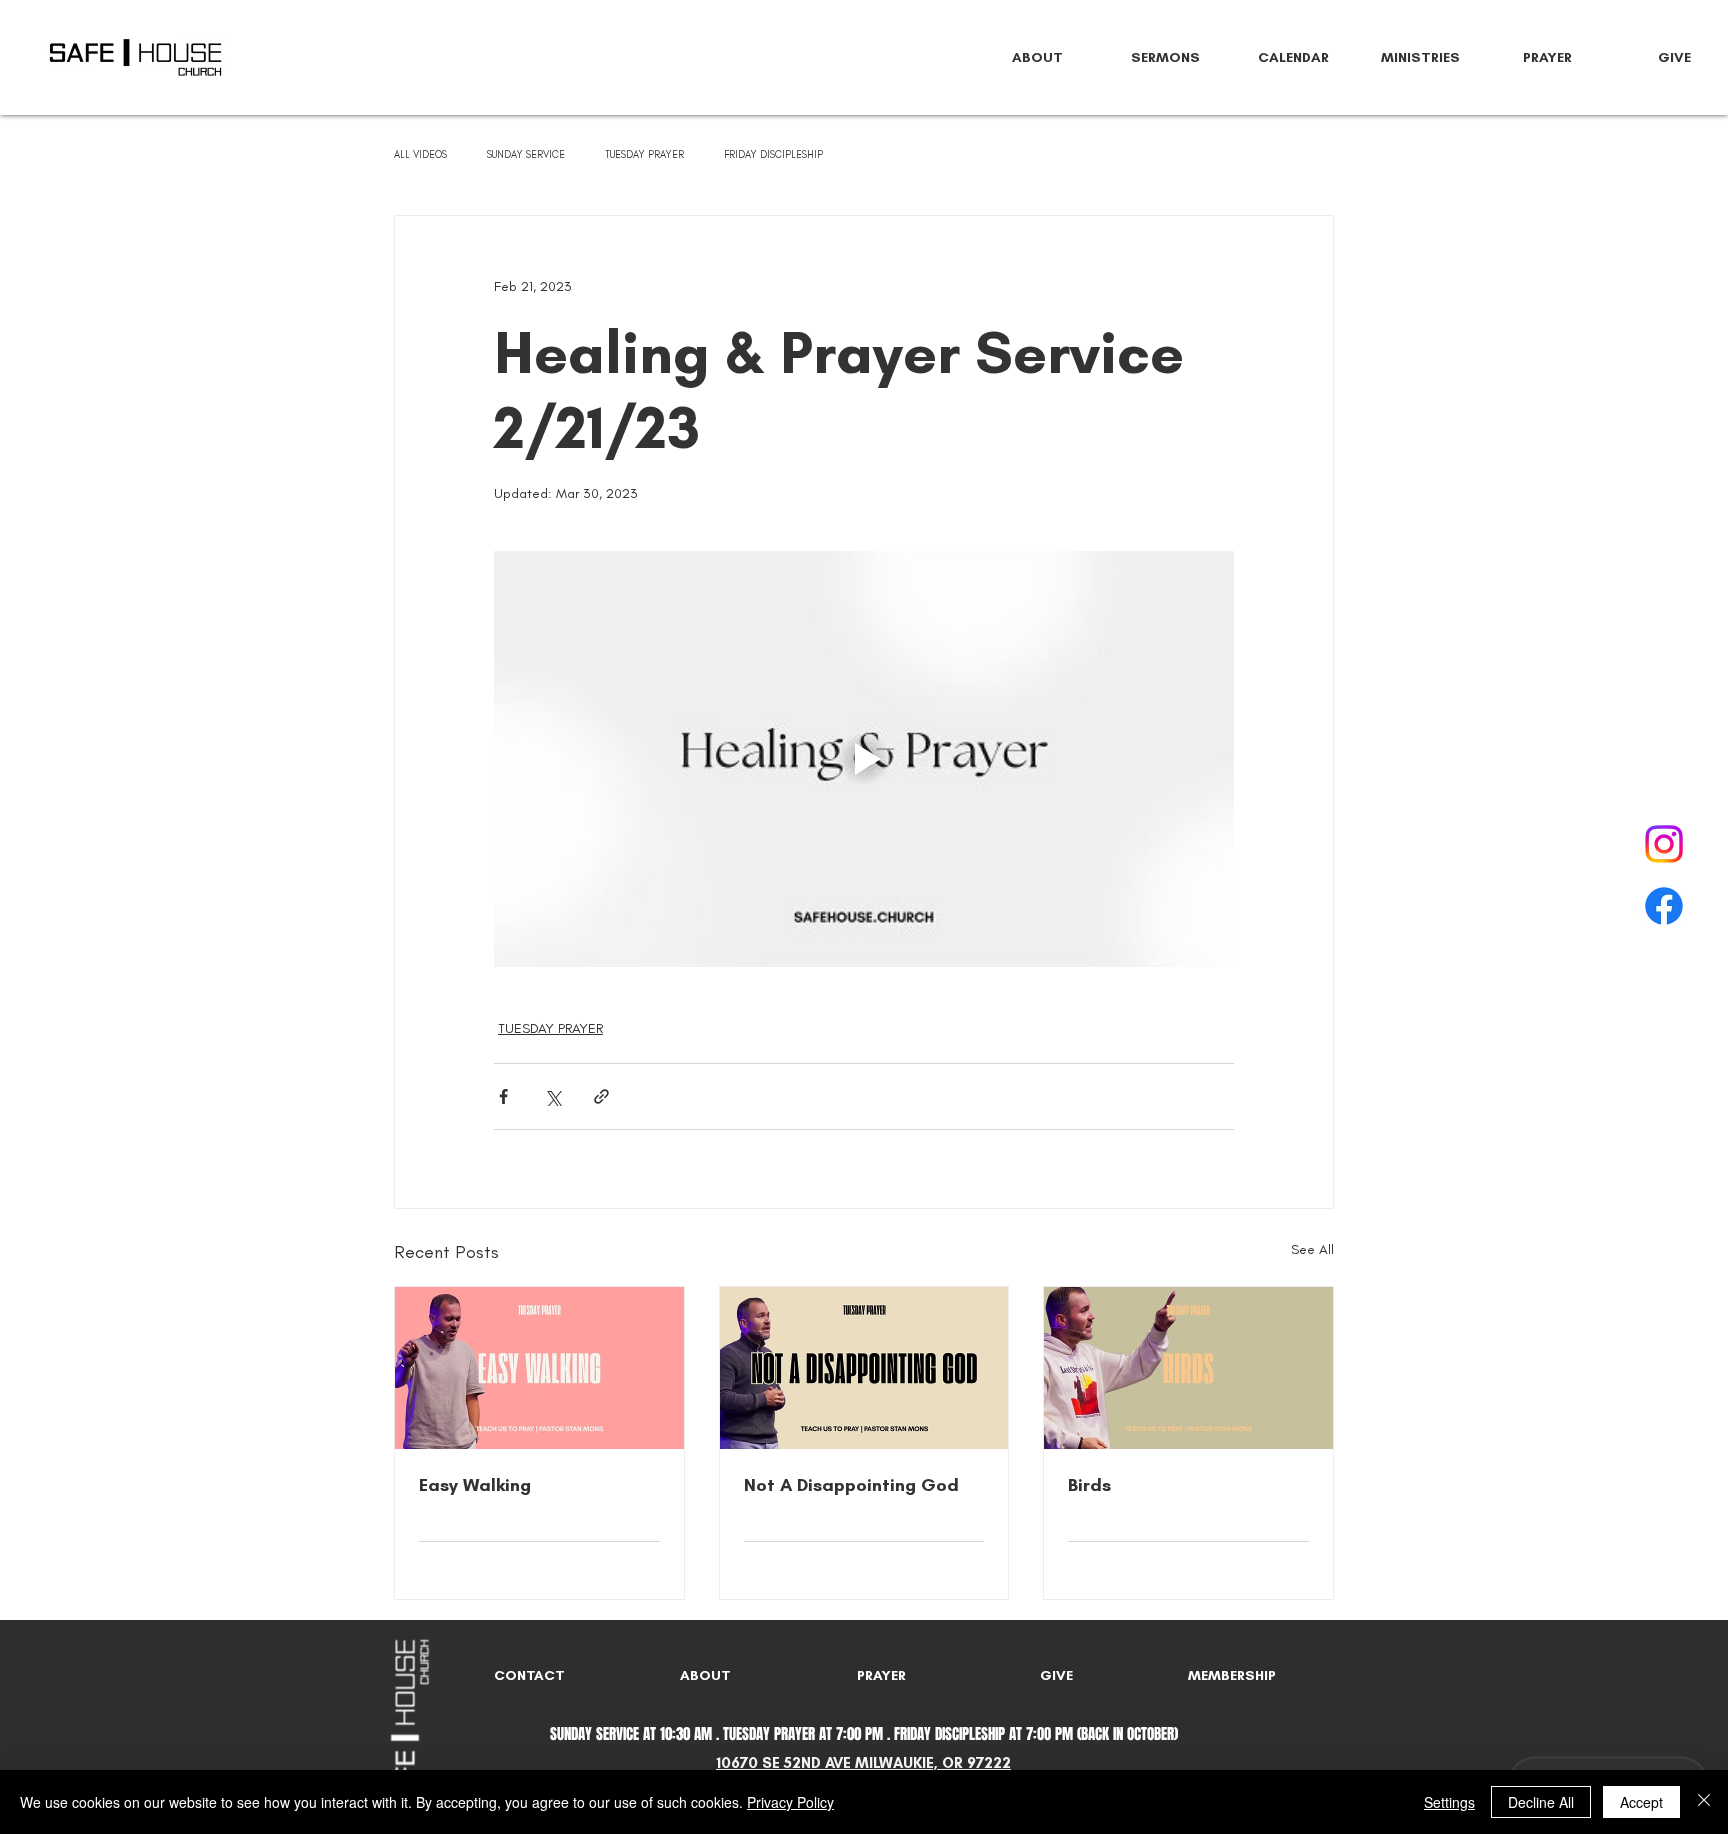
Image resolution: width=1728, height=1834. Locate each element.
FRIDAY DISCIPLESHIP (773, 155)
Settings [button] (1449, 1802)
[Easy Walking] (539, 1368)
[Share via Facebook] (503, 1096)
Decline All (1541, 1802)
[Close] (1704, 1802)
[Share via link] (601, 1096)
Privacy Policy (790, 1802)
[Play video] (864, 759)
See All (1312, 1249)
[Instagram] (1664, 844)
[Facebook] (1664, 906)
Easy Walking (475, 1485)
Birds (1089, 1485)
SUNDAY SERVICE (526, 155)
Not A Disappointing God (851, 1485)
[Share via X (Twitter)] (552, 1096)
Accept (1641, 1802)
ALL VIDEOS (420, 155)
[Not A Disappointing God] (864, 1368)
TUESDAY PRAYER (644, 155)
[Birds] (1188, 1368)
